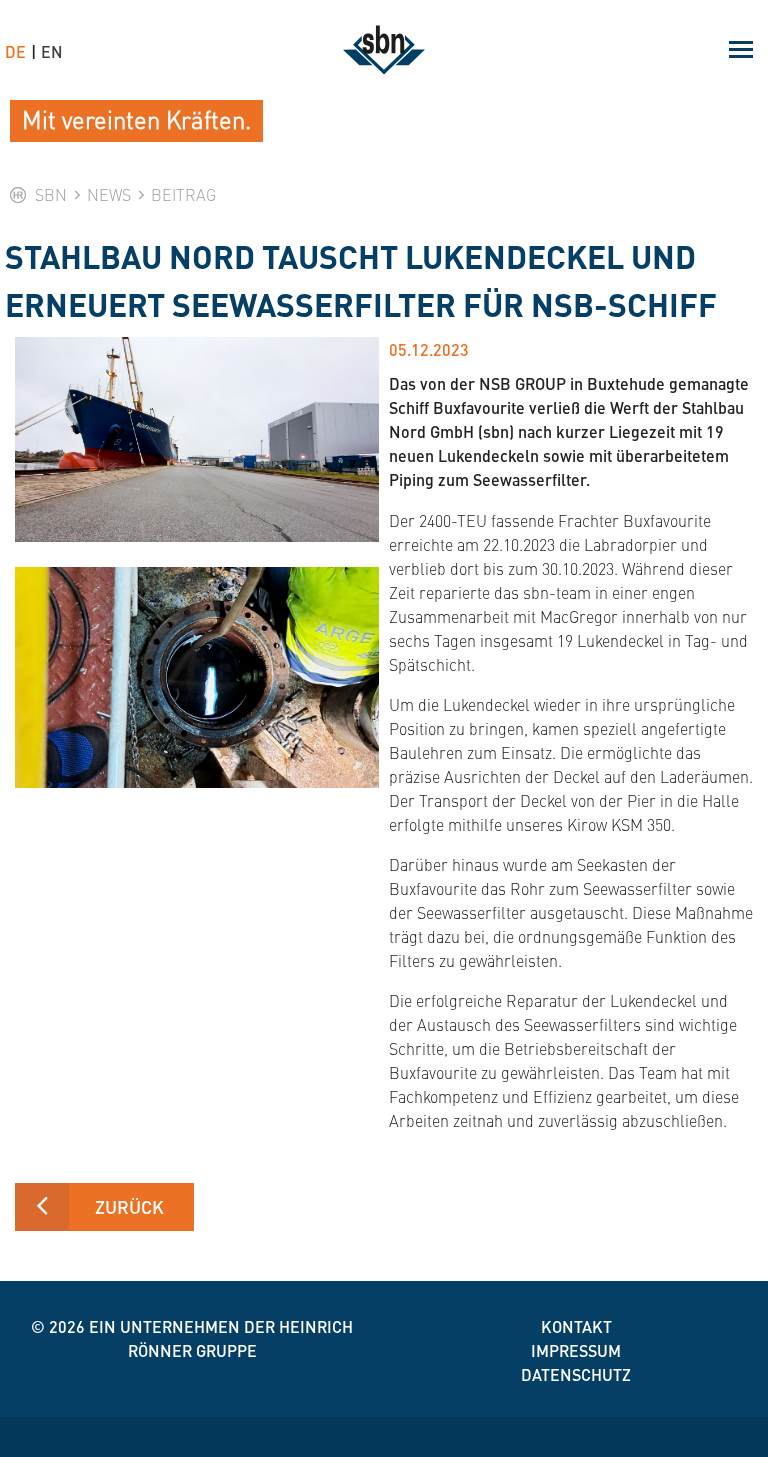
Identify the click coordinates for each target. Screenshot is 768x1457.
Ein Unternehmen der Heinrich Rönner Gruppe (221, 1338)
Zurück (129, 1206)
